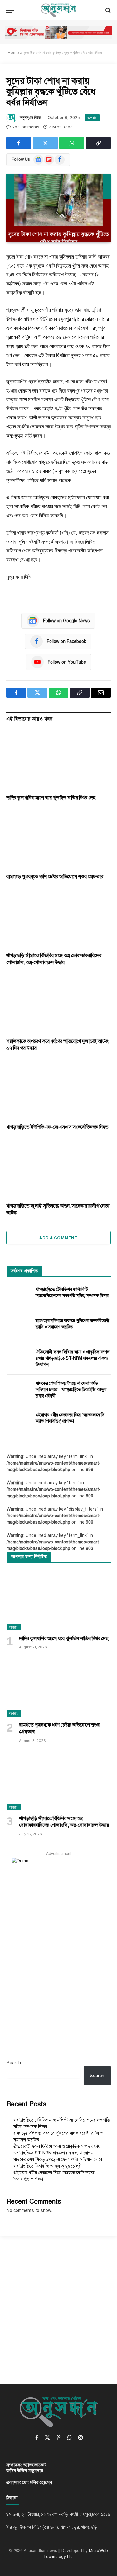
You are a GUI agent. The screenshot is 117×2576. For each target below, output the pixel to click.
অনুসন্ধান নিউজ (30, 117)
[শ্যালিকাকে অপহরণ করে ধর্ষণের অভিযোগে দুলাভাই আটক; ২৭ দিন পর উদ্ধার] (58, 1004)
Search (14, 2063)
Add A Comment (58, 1238)
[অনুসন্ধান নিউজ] (59, 10)
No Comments (26, 127)
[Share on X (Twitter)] (45, 143)
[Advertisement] (58, 2304)
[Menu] (10, 10)
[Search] (107, 10)
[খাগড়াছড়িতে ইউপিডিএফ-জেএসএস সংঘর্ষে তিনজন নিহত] (58, 1090)
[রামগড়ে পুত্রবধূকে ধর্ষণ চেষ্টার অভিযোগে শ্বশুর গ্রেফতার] (58, 839)
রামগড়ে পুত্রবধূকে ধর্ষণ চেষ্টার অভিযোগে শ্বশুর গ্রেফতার (55, 877)
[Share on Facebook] (19, 143)
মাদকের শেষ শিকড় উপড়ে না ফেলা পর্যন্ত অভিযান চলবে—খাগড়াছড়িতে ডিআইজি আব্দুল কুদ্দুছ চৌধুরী (71, 1390)
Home (13, 52)
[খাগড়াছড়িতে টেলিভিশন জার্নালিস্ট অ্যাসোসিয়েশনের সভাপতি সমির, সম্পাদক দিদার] (18, 1296)
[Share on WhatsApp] (72, 143)
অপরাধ (92, 118)
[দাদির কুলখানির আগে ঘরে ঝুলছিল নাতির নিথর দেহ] (58, 760)
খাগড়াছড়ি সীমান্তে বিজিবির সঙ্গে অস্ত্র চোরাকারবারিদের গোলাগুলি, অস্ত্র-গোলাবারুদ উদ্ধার (54, 959)
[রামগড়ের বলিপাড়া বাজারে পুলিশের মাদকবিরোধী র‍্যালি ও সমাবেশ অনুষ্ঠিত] (18, 1328)
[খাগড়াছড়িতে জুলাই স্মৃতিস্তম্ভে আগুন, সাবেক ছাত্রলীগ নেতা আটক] (58, 1168)
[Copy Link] (98, 143)
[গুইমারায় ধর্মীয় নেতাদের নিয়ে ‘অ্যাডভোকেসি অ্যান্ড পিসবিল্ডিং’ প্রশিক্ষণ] (18, 1422)
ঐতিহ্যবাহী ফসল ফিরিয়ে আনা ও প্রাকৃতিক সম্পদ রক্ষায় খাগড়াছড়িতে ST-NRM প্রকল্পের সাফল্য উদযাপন (73, 1358)
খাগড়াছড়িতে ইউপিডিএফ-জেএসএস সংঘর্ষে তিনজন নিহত (57, 1127)
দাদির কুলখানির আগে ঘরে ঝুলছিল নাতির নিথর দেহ (51, 798)
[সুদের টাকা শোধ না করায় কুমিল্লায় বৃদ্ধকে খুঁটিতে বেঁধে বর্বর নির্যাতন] (58, 208)
